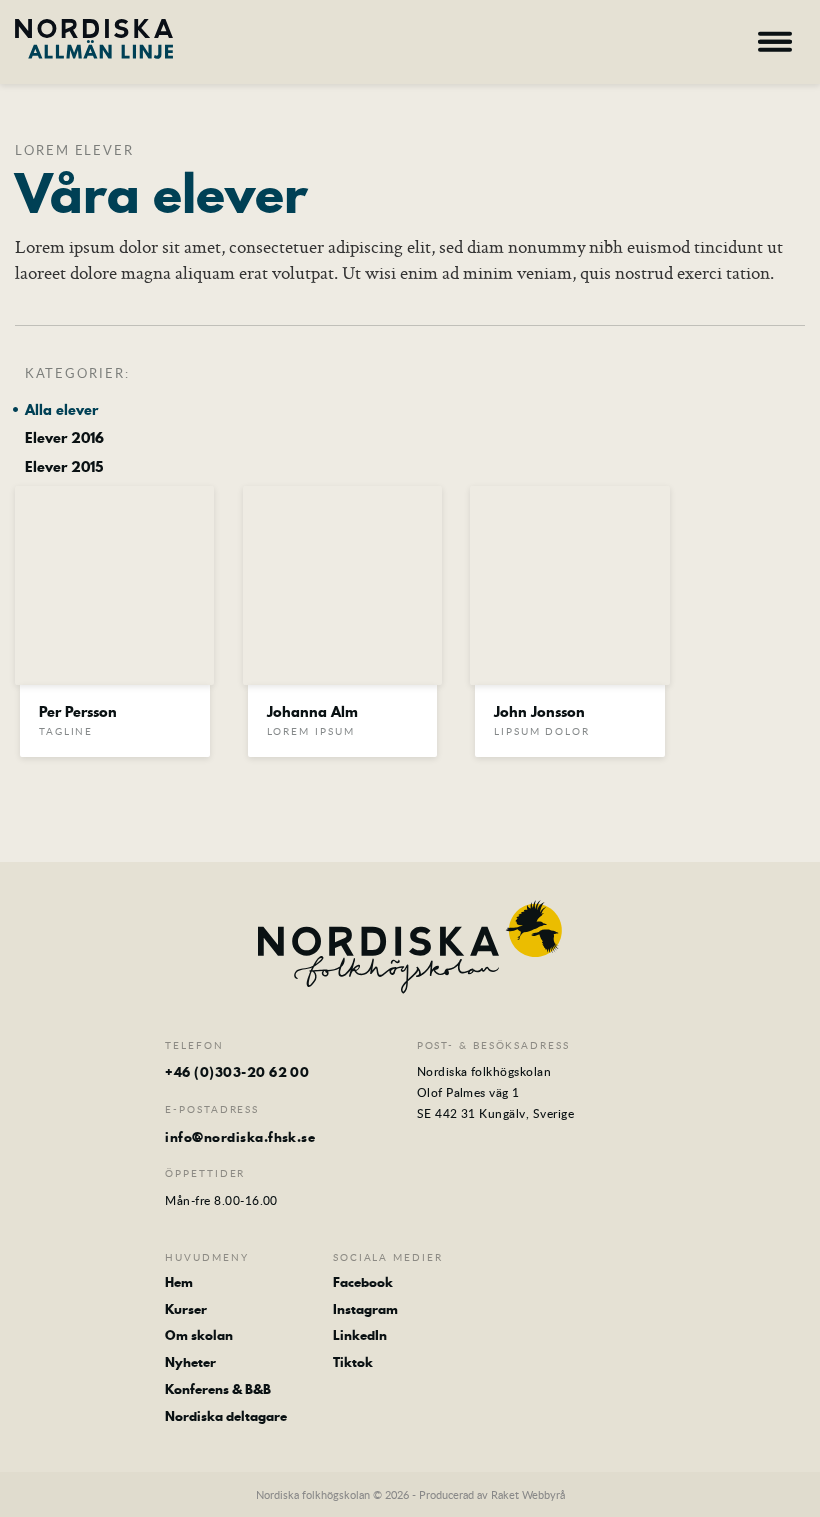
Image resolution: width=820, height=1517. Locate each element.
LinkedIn (360, 1335)
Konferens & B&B (218, 1389)
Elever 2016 (64, 438)
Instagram (365, 1309)
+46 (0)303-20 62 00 (237, 1072)
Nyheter (190, 1362)
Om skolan (199, 1335)
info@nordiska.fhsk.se (240, 1137)
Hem (179, 1282)
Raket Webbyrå (528, 1494)
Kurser (186, 1309)
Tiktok (353, 1362)
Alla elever (61, 410)
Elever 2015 (64, 467)
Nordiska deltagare (226, 1416)
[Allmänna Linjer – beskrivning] (94, 39)
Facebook (363, 1282)
